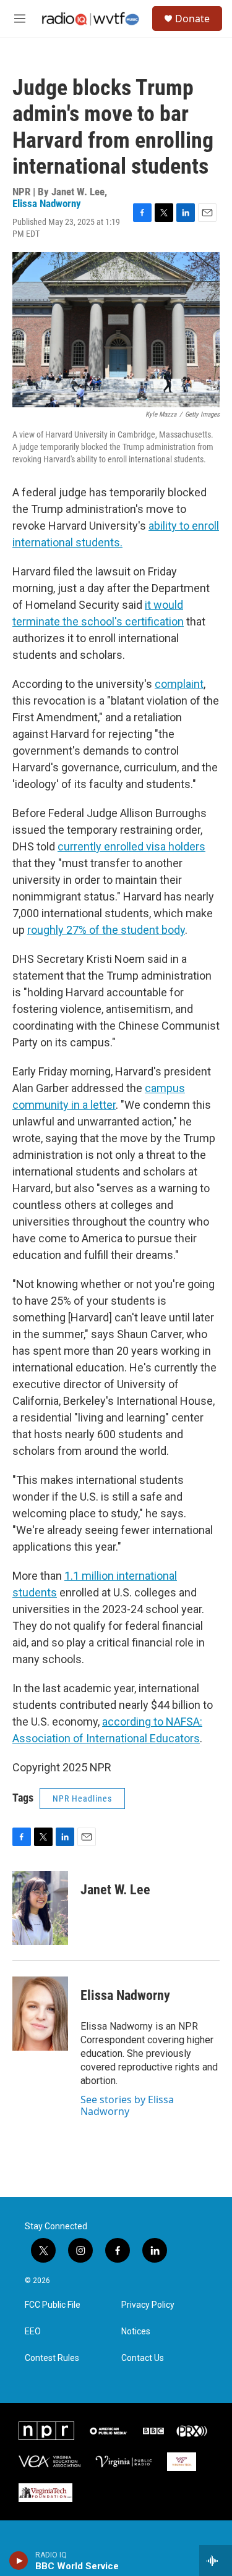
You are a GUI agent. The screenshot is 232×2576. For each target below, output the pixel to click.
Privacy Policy (148, 2305)
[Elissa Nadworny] (40, 2014)
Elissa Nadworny (47, 203)
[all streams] (216, 2561)
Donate (192, 19)
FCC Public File (53, 2305)
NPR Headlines (82, 1799)
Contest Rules (52, 2358)
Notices (136, 2332)
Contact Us (143, 2358)
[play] (19, 2561)
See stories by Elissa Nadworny (127, 2105)
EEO (33, 2332)
